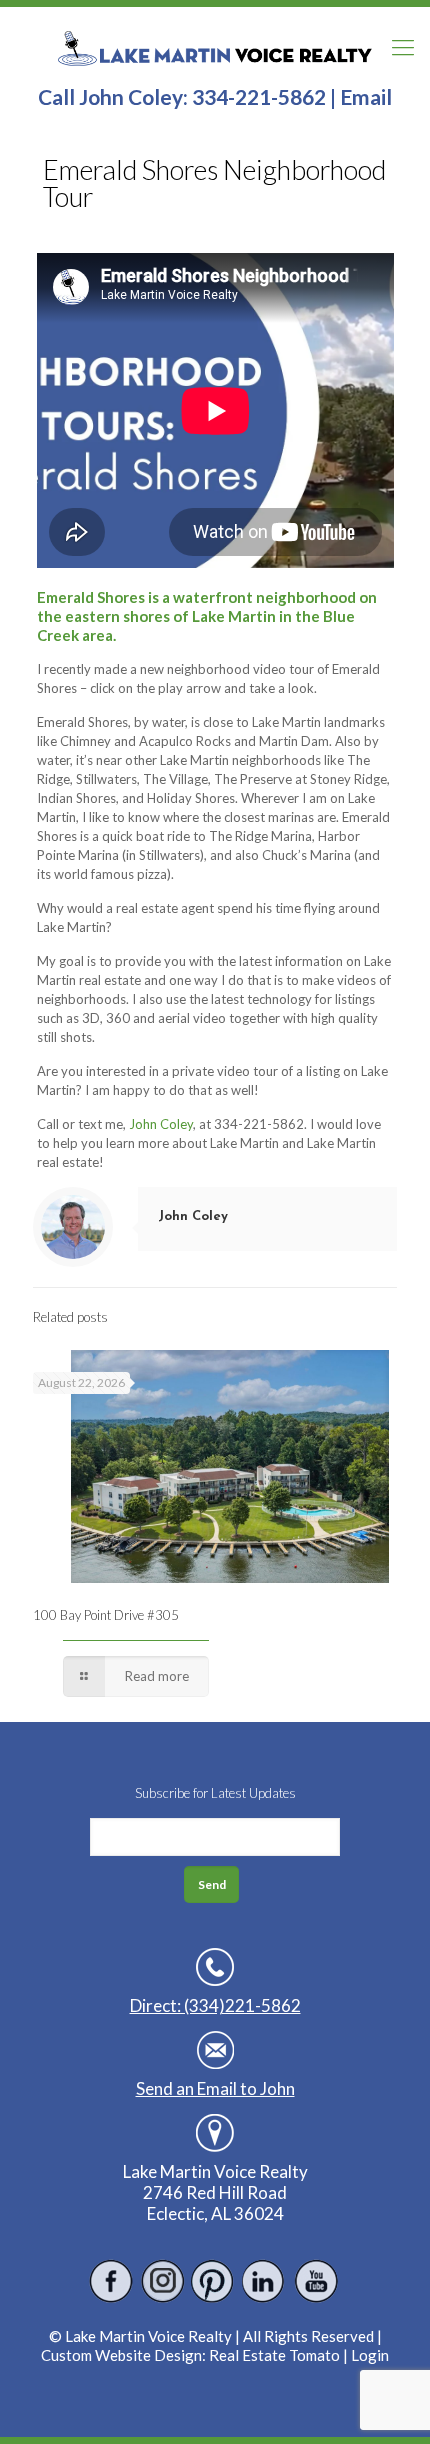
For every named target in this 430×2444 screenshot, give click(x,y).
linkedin (264, 2281)
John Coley (161, 1124)
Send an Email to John (215, 2088)
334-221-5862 (259, 96)
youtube (315, 2281)
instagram (162, 2281)
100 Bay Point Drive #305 (106, 1615)
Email (366, 96)
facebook (111, 2281)
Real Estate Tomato (274, 2355)
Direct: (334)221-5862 (215, 2005)
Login (370, 2355)
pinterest (213, 2281)
